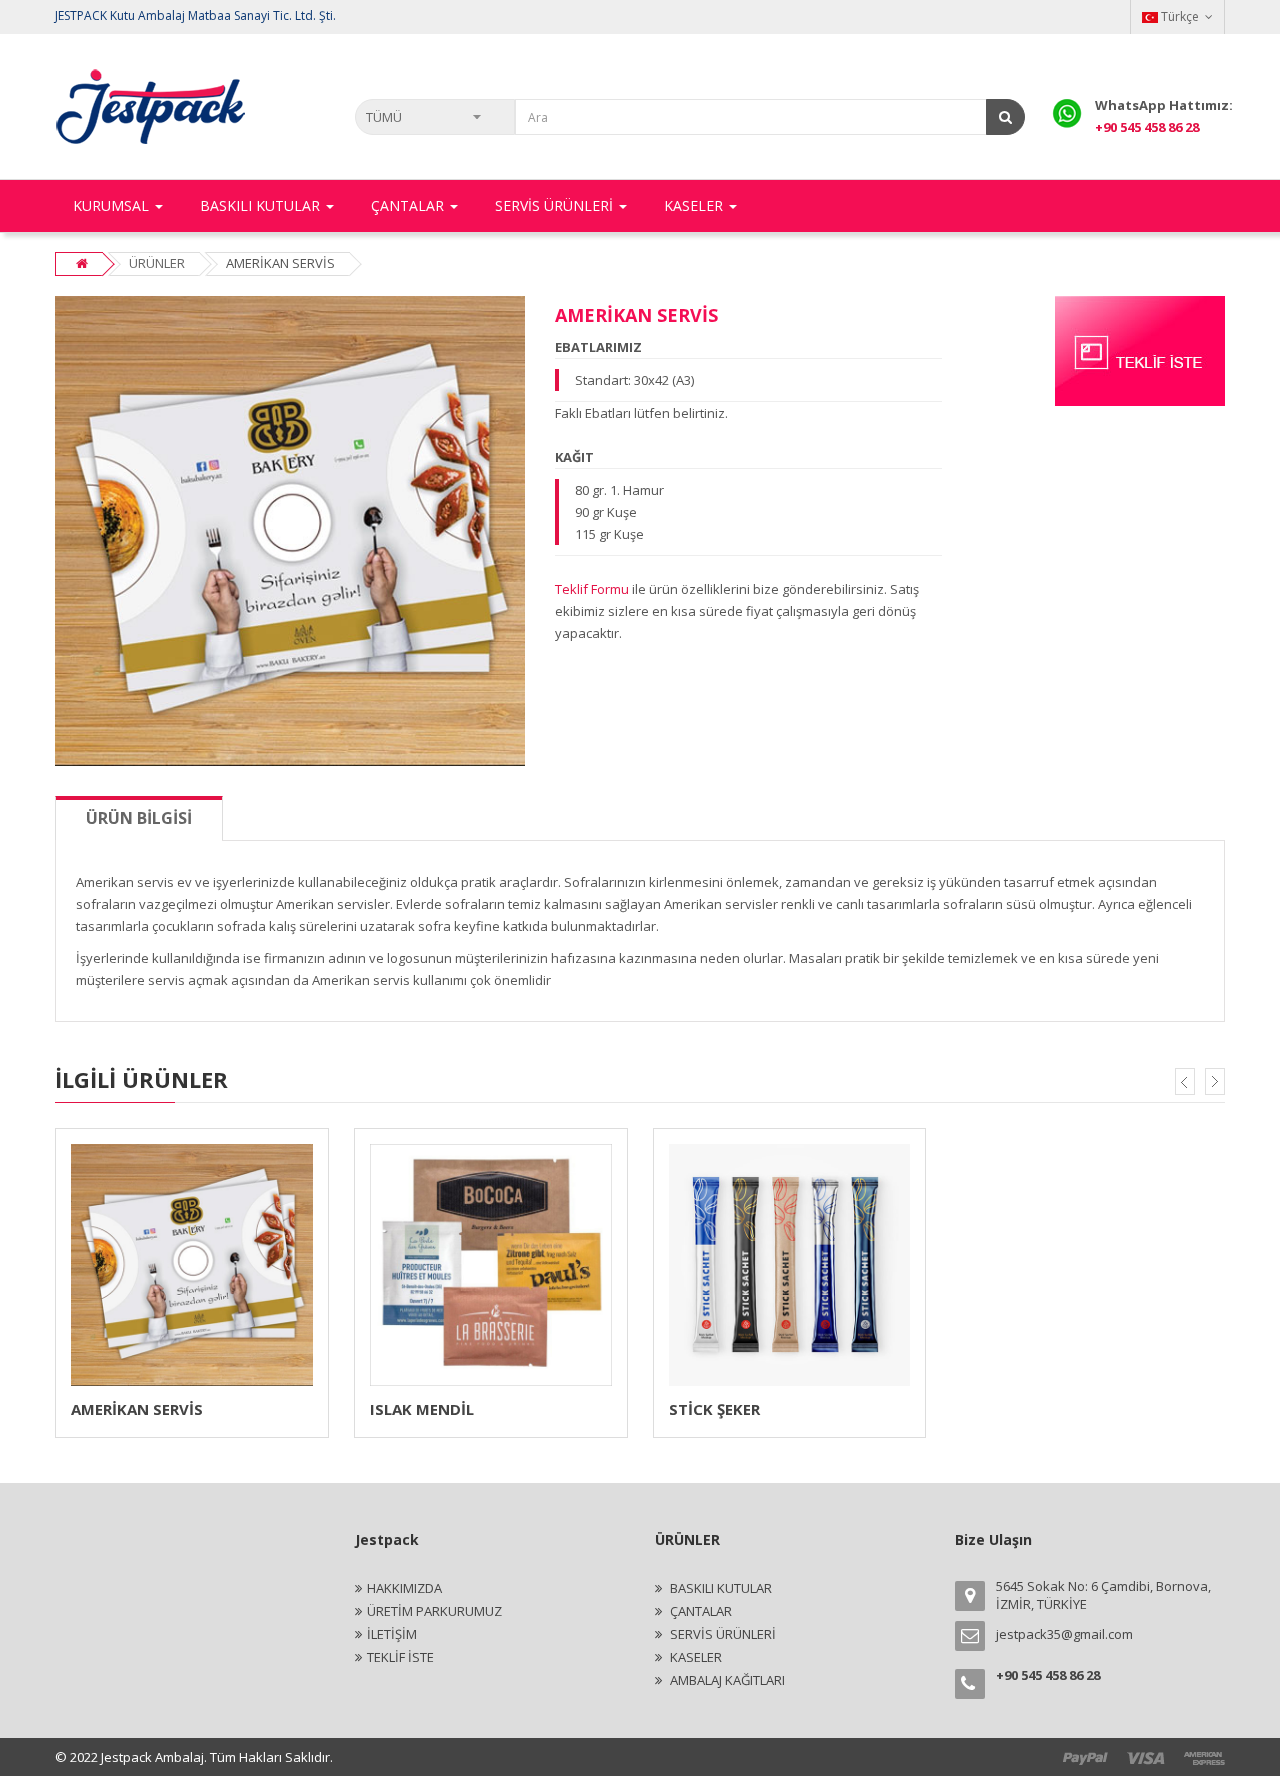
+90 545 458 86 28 (1147, 127)
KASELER (694, 1657)
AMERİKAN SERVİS (137, 1409)
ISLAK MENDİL (422, 1409)
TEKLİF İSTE (400, 1657)
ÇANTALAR (699, 1611)
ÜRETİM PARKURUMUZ (434, 1611)
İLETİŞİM (392, 1634)
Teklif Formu (592, 589)
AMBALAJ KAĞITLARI (726, 1680)
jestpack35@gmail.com (1064, 1634)
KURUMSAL (113, 205)
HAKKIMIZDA (404, 1588)
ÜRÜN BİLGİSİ (139, 818)
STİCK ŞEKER (714, 1409)
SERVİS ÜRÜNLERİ (721, 1634)
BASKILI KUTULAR (719, 1588)
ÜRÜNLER (157, 263)
